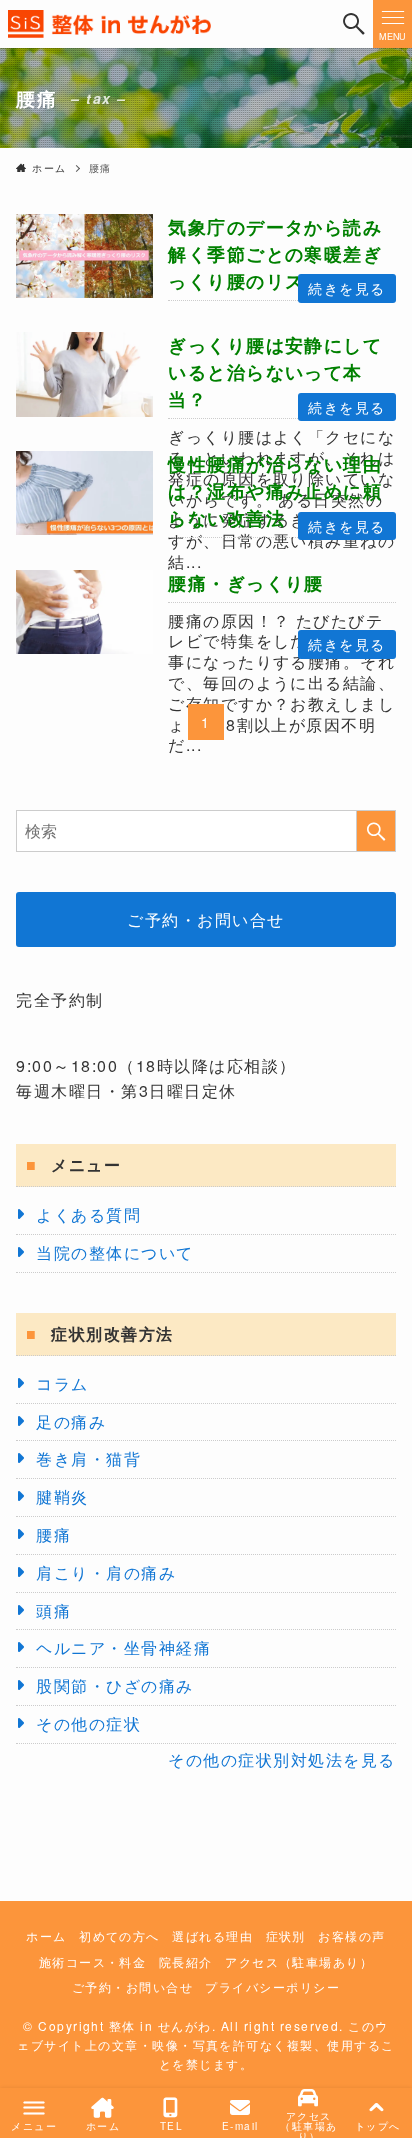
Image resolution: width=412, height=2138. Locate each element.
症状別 (286, 1936)
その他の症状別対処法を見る (281, 1759)
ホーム (46, 1936)
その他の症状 (88, 1723)
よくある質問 (88, 1214)
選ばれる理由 (212, 1936)
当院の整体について (114, 1252)
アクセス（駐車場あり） (299, 1962)
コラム (62, 1383)
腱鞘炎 (62, 1496)
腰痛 (53, 1534)
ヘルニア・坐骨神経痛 (123, 1647)
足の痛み (71, 1421)
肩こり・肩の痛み (106, 1572)
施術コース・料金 (93, 1962)
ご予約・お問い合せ (205, 919)
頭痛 (53, 1610)
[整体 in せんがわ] (167, 24)
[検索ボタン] (353, 24)
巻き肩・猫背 (88, 1458)
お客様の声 (351, 1936)
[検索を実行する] (376, 831)
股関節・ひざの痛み (114, 1685)
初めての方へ (119, 1936)
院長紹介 (186, 1962)
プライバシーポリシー (272, 1987)
